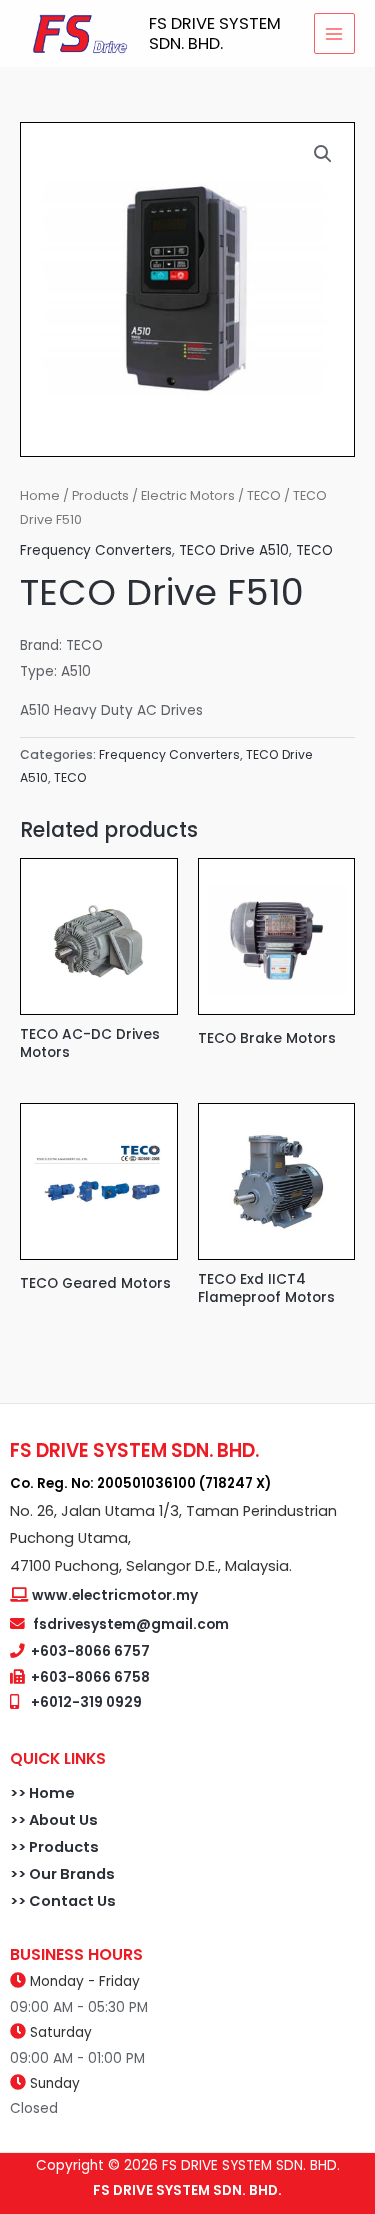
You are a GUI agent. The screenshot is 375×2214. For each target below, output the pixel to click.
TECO (264, 495)
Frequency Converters (96, 550)
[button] (323, 154)
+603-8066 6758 (90, 1677)
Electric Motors (188, 495)
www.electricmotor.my (115, 1595)
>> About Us (54, 1820)
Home (40, 495)
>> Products (54, 1847)
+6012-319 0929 (86, 1702)
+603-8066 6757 (90, 1651)
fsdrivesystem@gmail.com (131, 1624)
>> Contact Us (63, 1901)
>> (19, 1793)
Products (100, 495)
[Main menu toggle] (334, 33)
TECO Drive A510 (234, 550)
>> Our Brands (62, 1874)
